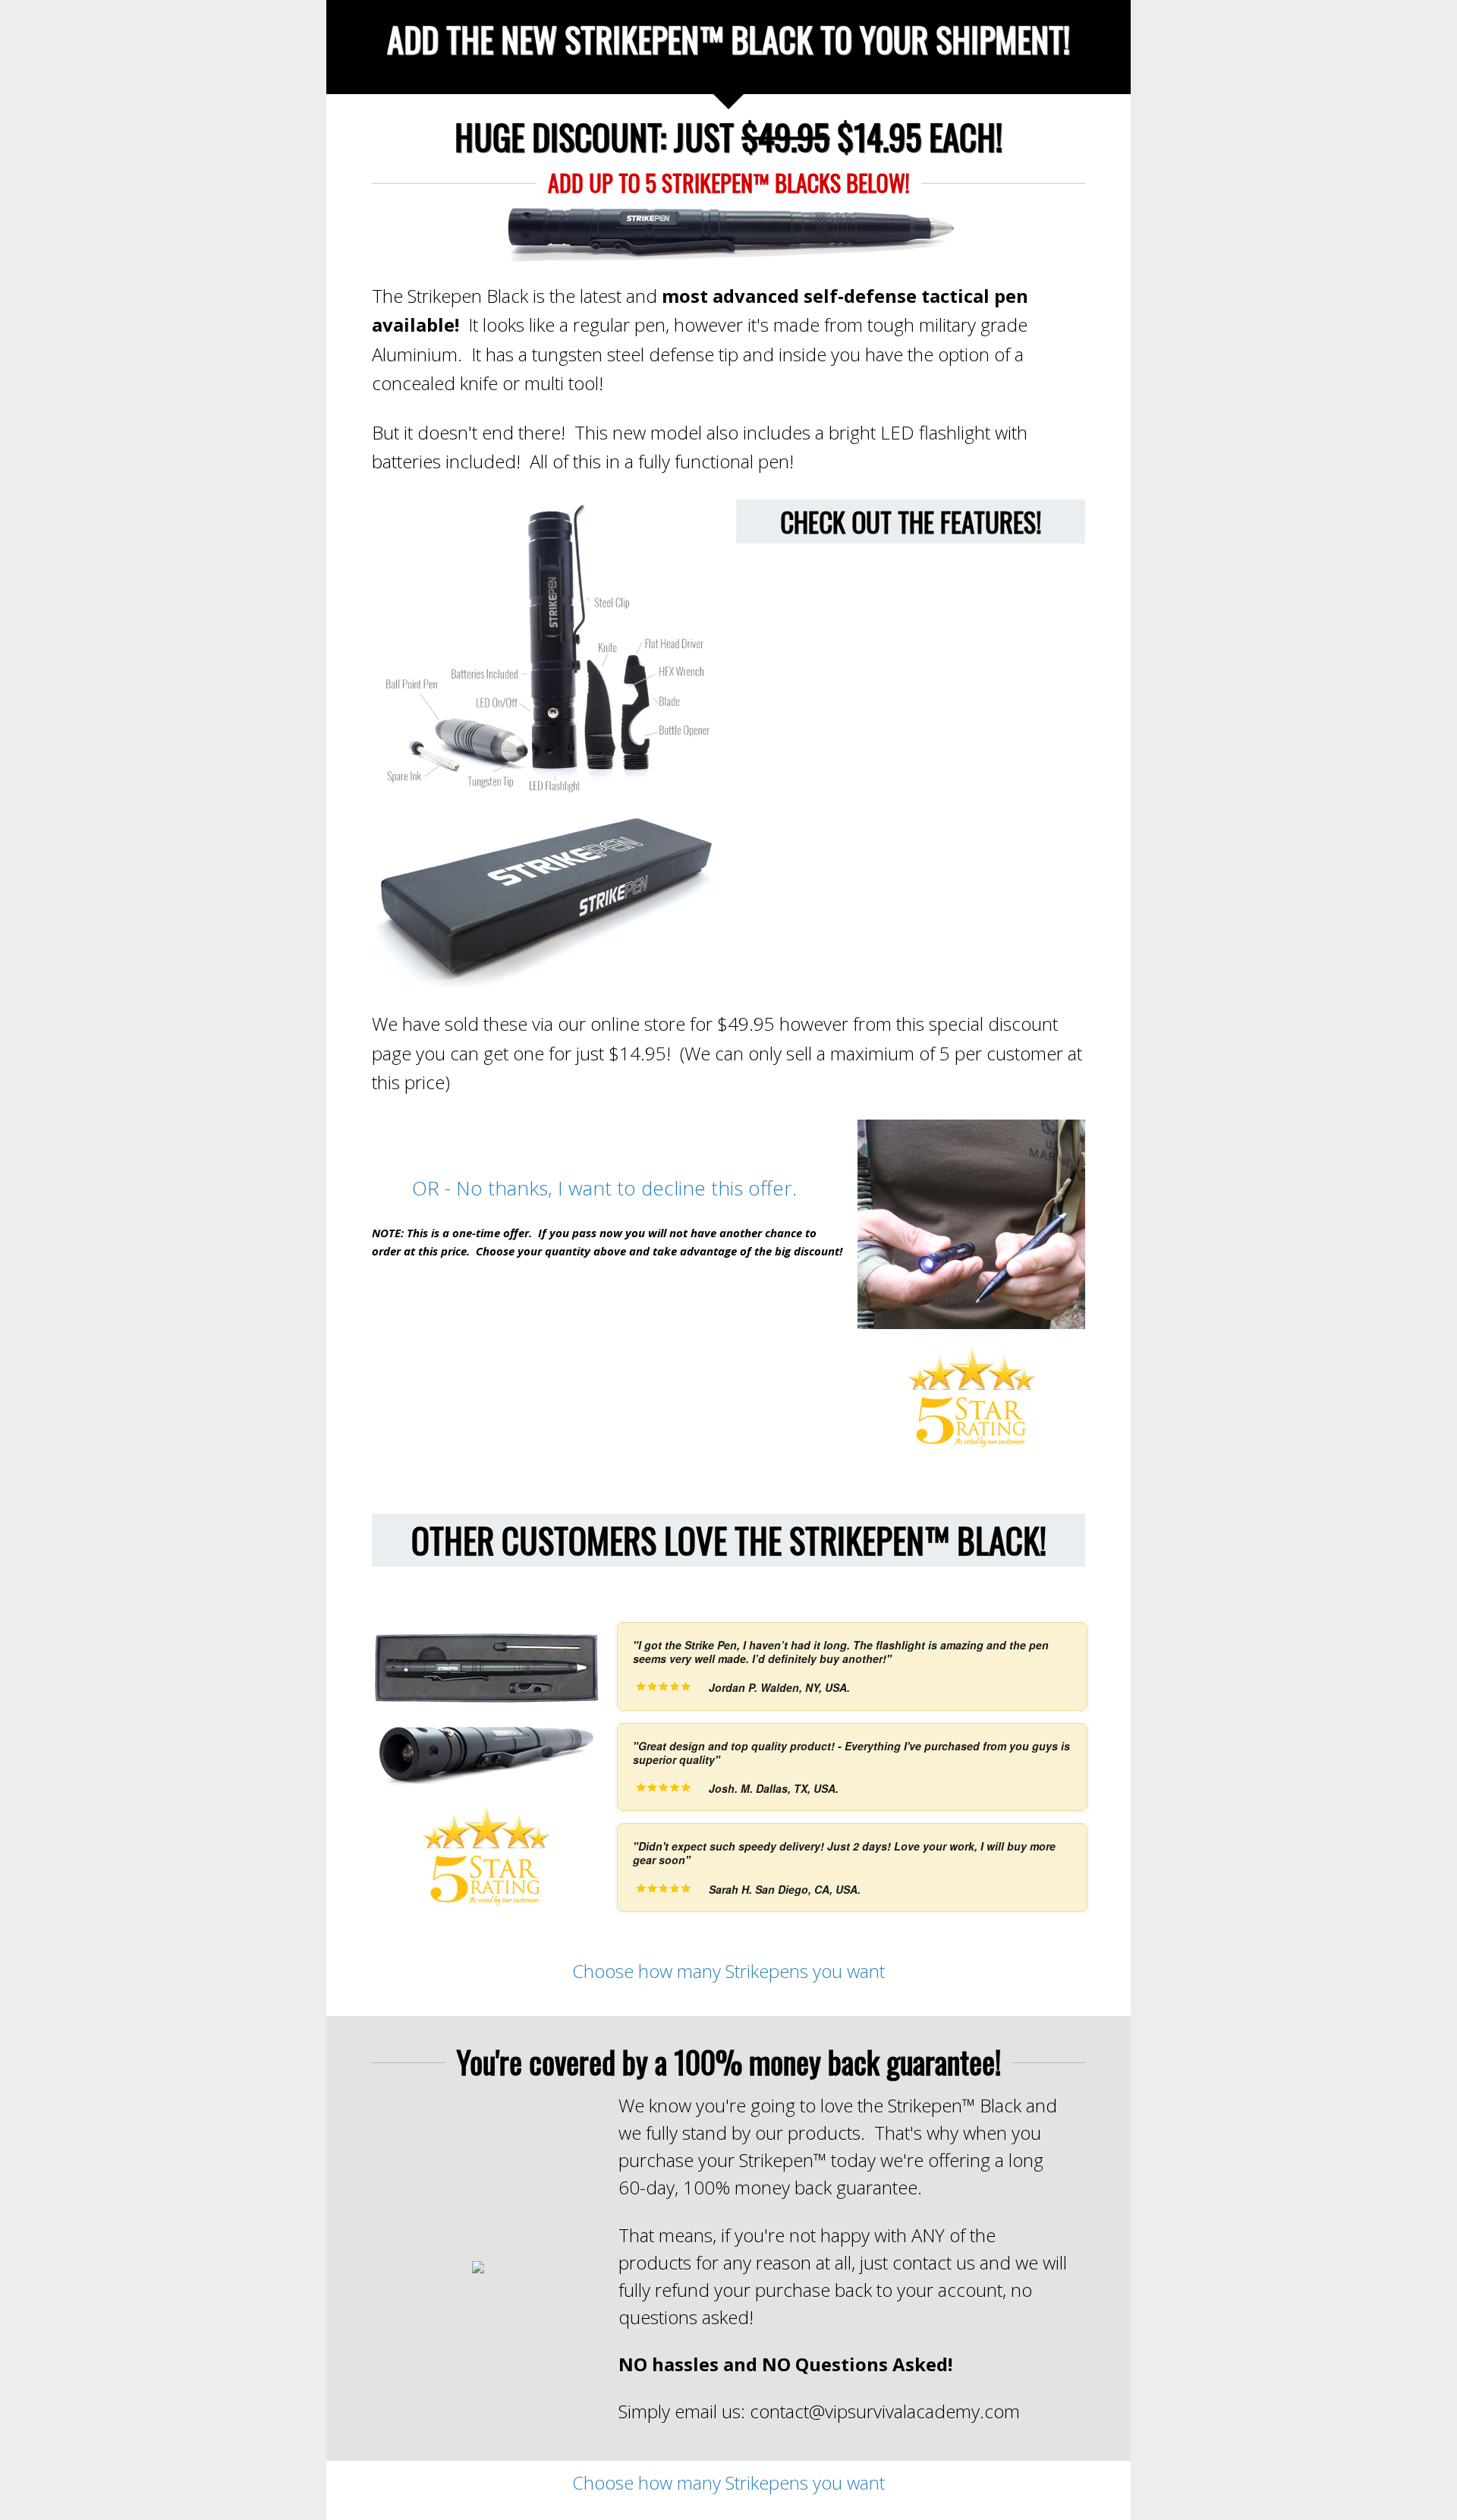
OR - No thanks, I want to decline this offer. (607, 1188)
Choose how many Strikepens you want (728, 1971)
